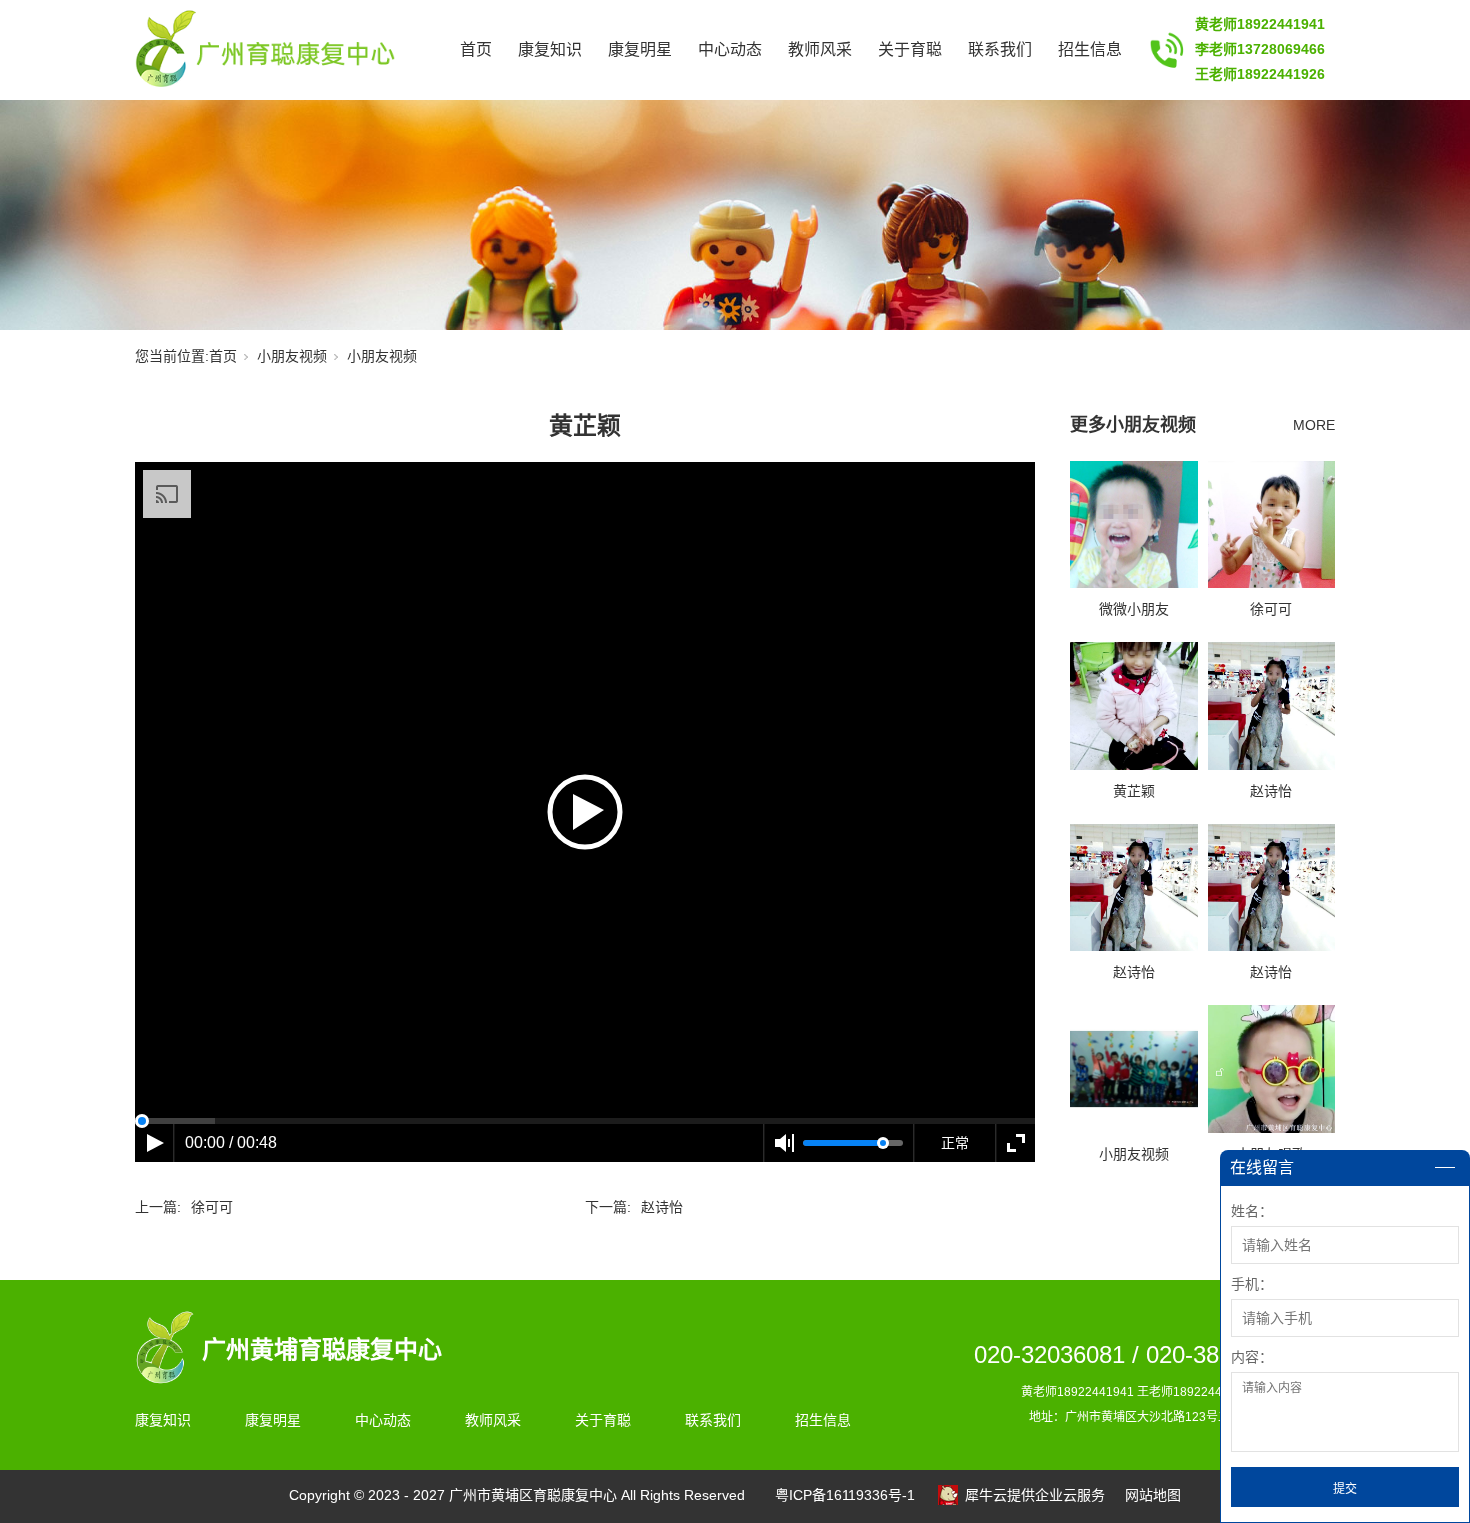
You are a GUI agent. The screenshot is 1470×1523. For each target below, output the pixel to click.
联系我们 (1000, 49)
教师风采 (820, 49)
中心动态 (730, 49)
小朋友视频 (292, 356)
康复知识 (550, 49)
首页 (476, 49)
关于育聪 (910, 49)
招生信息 (1090, 49)
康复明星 (640, 49)
